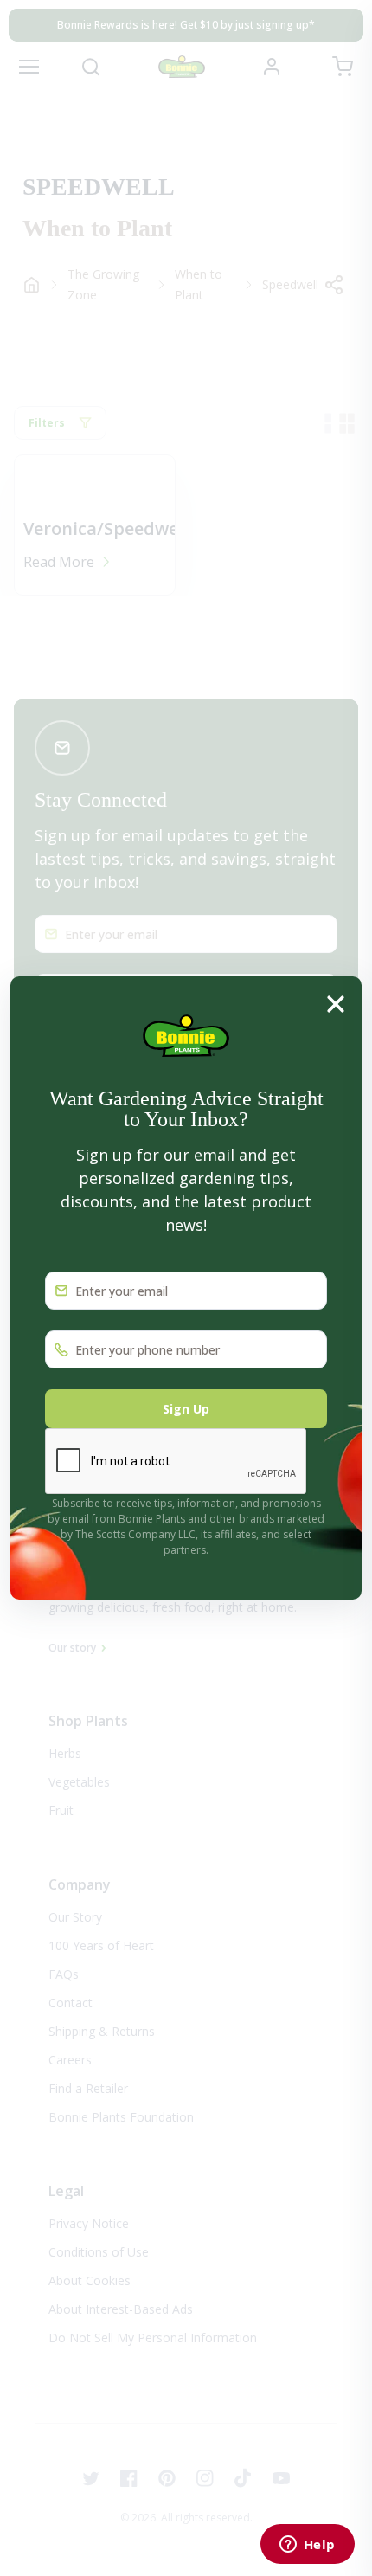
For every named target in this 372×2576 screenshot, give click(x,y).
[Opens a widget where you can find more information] (307, 2546)
